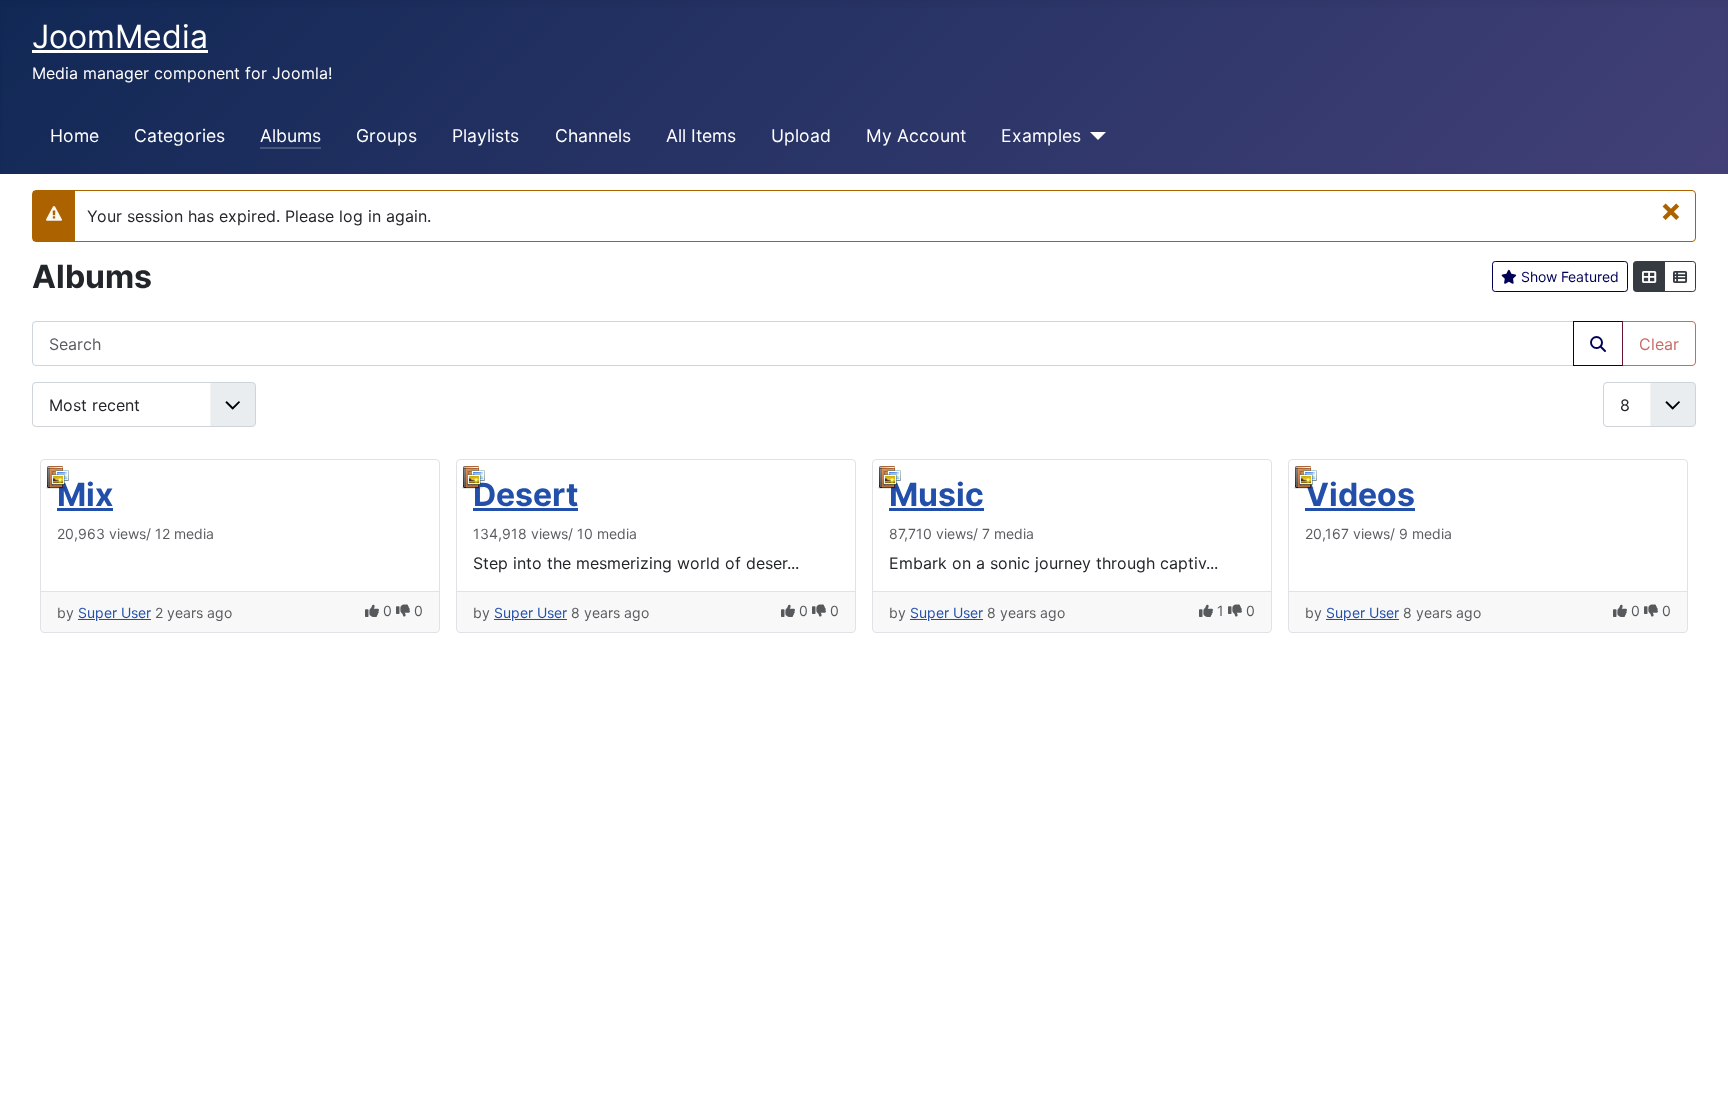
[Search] (1598, 343)
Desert (525, 494)
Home (74, 135)
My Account (916, 135)
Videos (1360, 494)
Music (936, 494)
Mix (85, 494)
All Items (701, 135)
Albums (290, 135)
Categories (179, 135)
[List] (1680, 276)
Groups (386, 135)
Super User (114, 612)
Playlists (485, 135)
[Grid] (1649, 276)
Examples (1041, 135)
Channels (593, 135)
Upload (801, 135)
